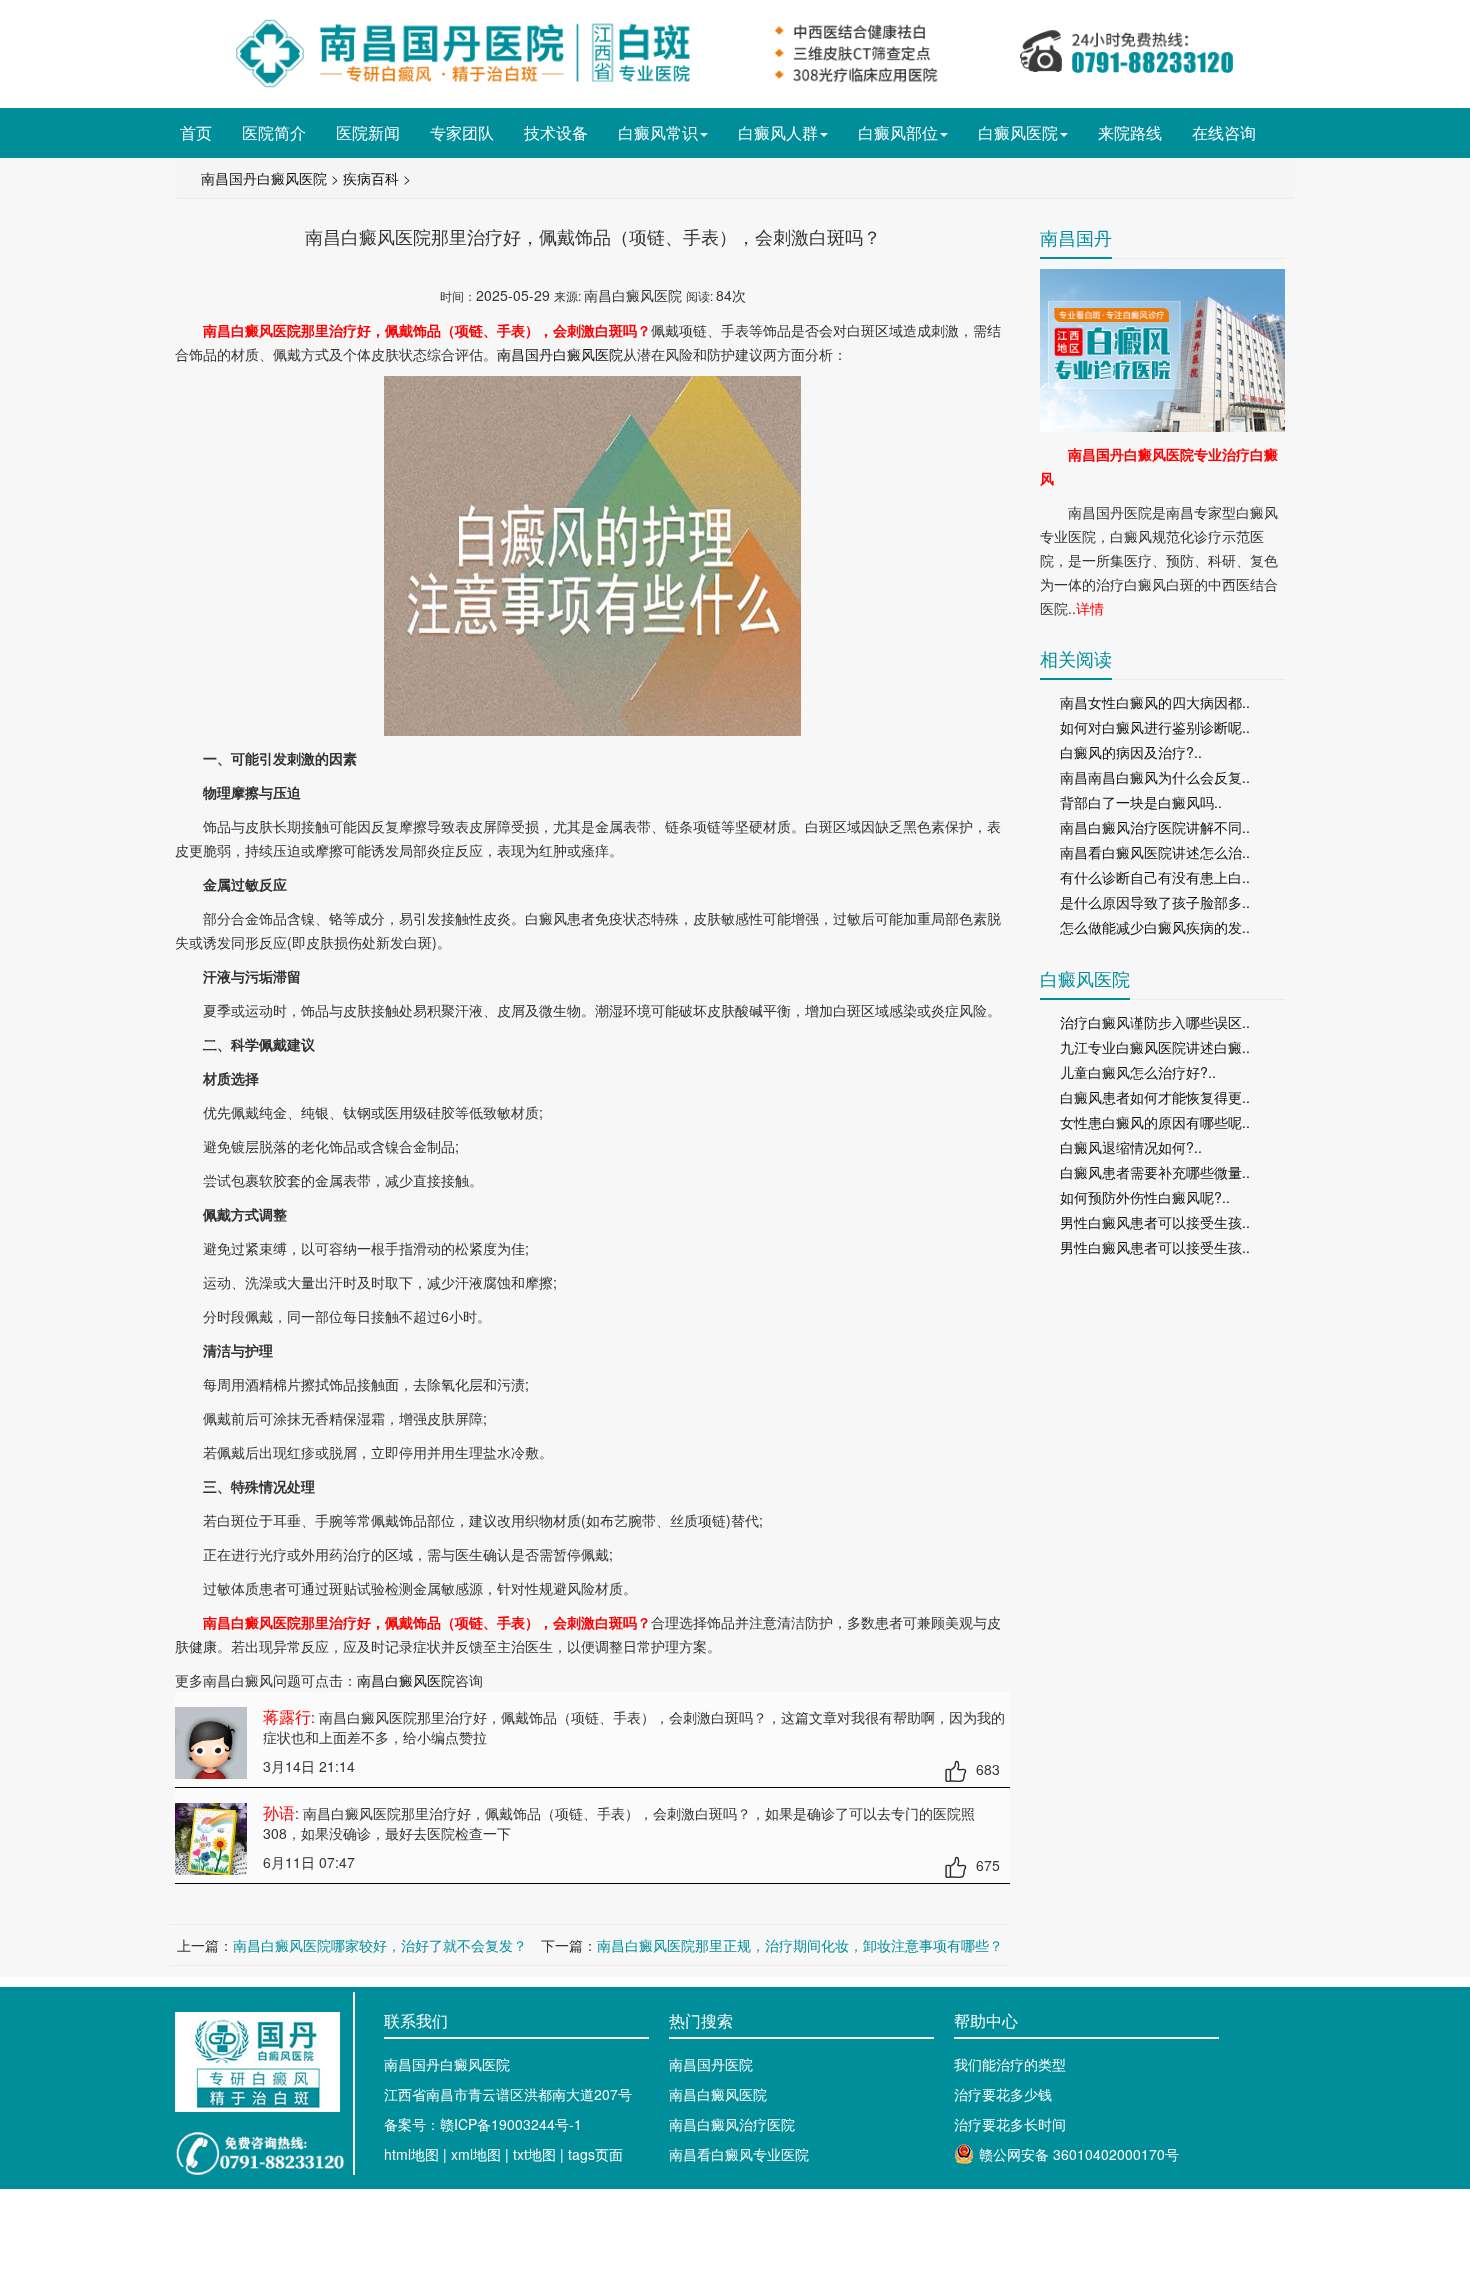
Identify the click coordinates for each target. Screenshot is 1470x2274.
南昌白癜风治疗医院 (732, 2124)
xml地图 (476, 2154)
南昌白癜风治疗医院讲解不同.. (1155, 827)
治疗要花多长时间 (1010, 2124)
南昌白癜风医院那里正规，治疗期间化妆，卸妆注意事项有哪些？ (800, 1945)
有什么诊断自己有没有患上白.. (1155, 877)
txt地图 (534, 2154)
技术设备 (556, 132)
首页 (196, 132)
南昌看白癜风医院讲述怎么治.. (1155, 852)
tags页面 (595, 2154)
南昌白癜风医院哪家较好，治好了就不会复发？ (380, 1945)
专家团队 (462, 132)
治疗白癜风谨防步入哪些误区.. (1155, 1022)
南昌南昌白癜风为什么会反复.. (1155, 777)
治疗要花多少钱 (1003, 2094)
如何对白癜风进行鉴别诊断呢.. (1155, 727)
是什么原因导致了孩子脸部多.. (1155, 902)
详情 (1090, 608)
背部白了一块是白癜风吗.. (1141, 802)
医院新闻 (368, 132)
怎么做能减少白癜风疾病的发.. (1155, 927)
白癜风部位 (898, 132)
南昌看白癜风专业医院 (739, 2154)
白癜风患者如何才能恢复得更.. (1155, 1097)
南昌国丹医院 (711, 2064)
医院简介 (274, 132)
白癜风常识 (658, 132)
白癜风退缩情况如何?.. (1131, 1147)
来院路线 (1130, 132)
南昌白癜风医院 (406, 1680)
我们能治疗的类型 (1010, 2064)
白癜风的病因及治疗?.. (1131, 752)
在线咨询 (1224, 132)
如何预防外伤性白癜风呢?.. (1145, 1197)
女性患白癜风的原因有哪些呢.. (1155, 1122)
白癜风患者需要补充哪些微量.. (1155, 1172)
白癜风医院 (1018, 132)
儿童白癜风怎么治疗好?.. (1138, 1072)
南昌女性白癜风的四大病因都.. (1155, 702)
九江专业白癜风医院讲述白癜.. (1155, 1047)
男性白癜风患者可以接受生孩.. (1155, 1222)
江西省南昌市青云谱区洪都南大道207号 (508, 2094)
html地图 (411, 2154)
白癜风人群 (778, 132)
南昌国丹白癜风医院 (264, 178)
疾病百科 (371, 178)
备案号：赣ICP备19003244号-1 (483, 2124)
